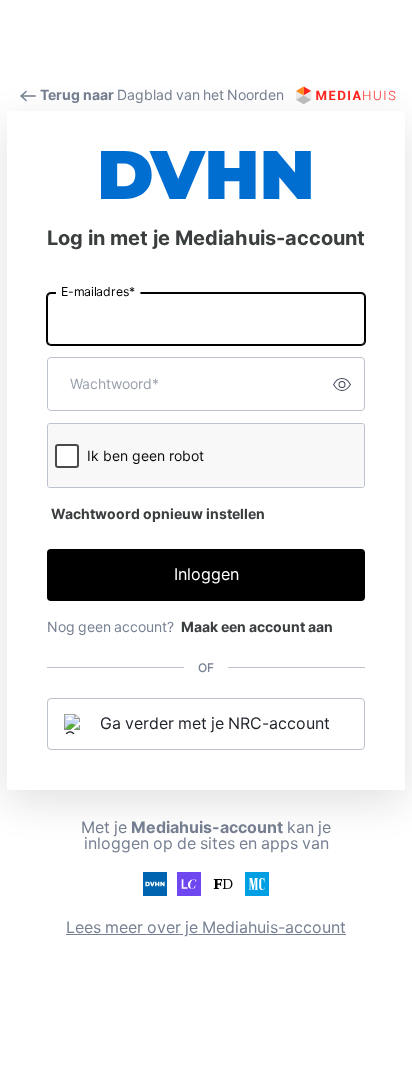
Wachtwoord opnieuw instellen (158, 514)
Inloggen (206, 574)
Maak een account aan (257, 627)
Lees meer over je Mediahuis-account (206, 927)
